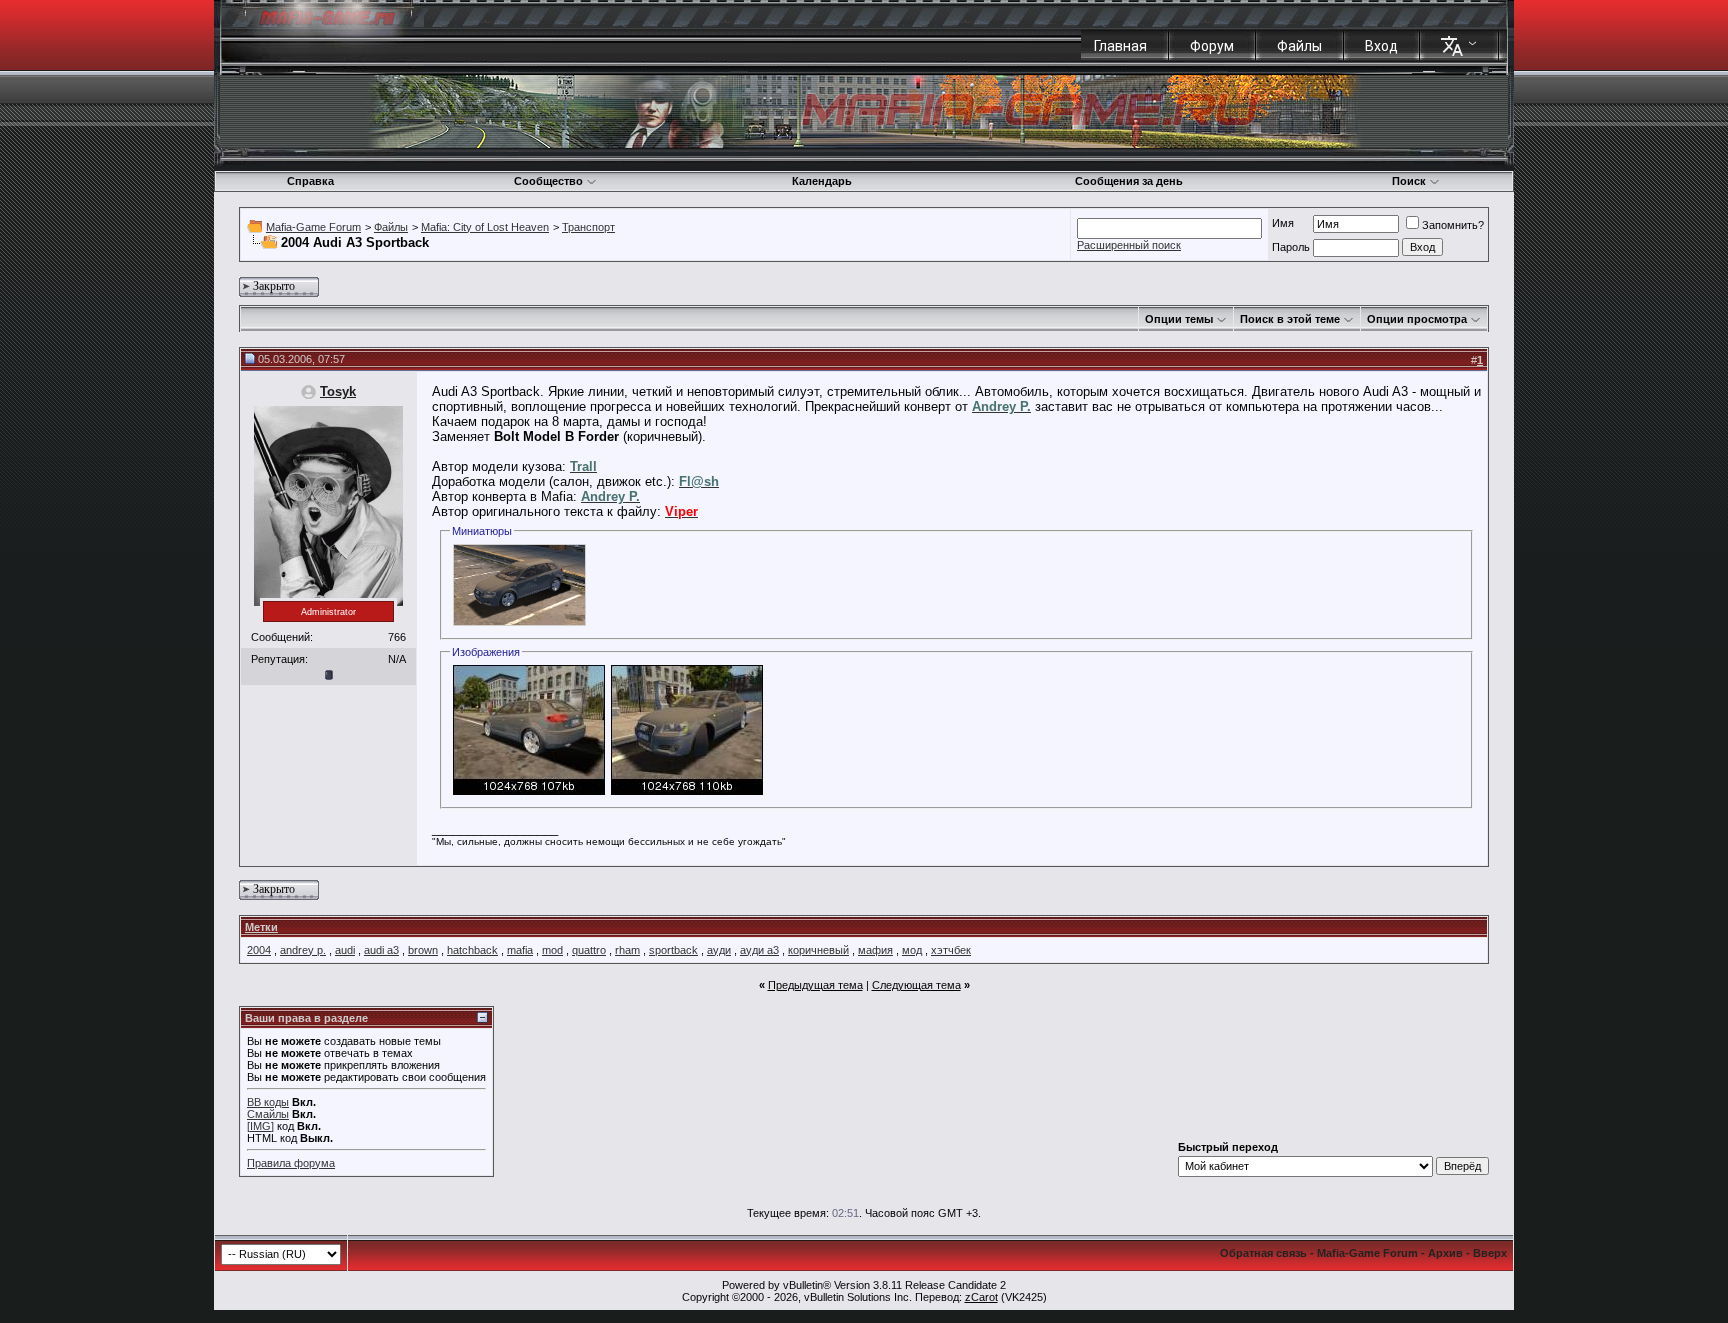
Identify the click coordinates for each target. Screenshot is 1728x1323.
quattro (589, 950)
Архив (1445, 1253)
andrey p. (303, 950)
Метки (261, 927)
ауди (719, 950)
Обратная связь (1263, 1253)
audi (345, 950)
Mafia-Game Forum (313, 227)
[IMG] (260, 1126)
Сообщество (548, 181)
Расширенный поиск (1129, 245)
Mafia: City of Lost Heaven (485, 227)
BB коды (268, 1102)
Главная (1120, 46)
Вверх (1490, 1253)
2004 (259, 950)
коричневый (818, 950)
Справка (310, 181)
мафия (875, 950)
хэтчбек (951, 950)
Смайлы (268, 1114)
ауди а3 (759, 950)
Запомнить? (1453, 225)
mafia (520, 950)
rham (627, 950)
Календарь (822, 181)
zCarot (981, 1297)
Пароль (1291, 247)
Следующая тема (916, 985)
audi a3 (381, 950)
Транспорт (588, 227)
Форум (1212, 46)
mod (552, 950)
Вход (1381, 46)
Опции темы (1179, 319)
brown (423, 950)
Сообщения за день (1129, 181)
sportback (673, 950)
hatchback (472, 950)
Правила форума (291, 1163)
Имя (1283, 223)
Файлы (1299, 46)
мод (912, 950)
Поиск (1409, 181)
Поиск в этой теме (1290, 319)
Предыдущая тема (815, 985)
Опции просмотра (1417, 319)
